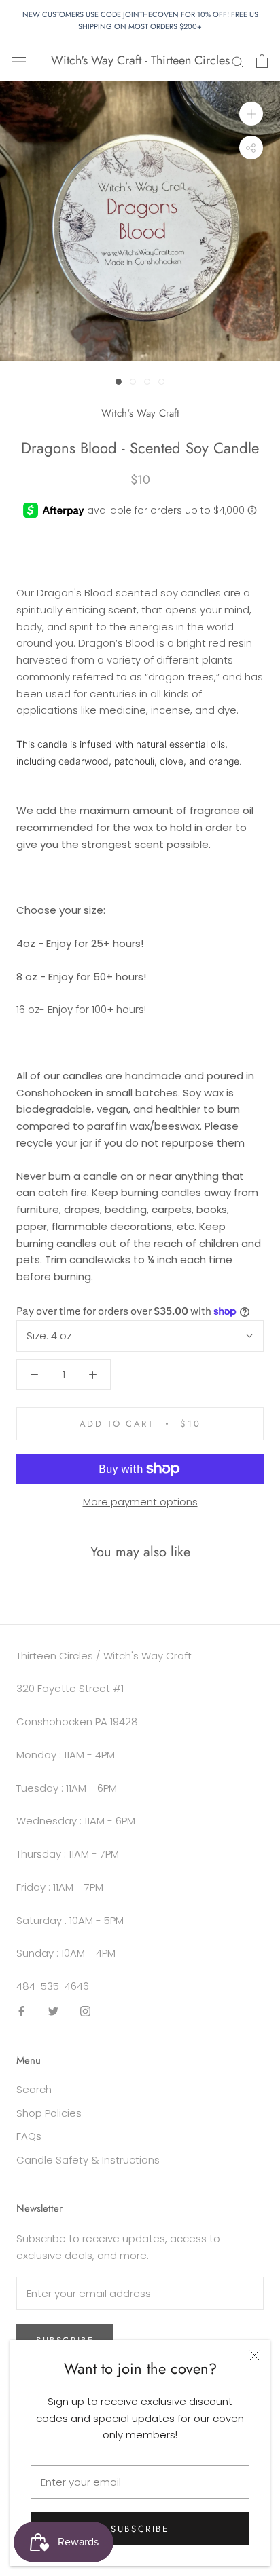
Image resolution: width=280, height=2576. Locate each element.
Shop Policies (49, 2113)
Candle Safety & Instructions (88, 2160)
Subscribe (140, 2529)
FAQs (29, 2136)
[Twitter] (53, 2011)
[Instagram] (85, 2011)
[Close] (255, 2355)
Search (34, 2089)
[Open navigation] (19, 61)
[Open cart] (262, 61)
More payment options (140, 1502)
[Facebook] (21, 2011)
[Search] (238, 61)
